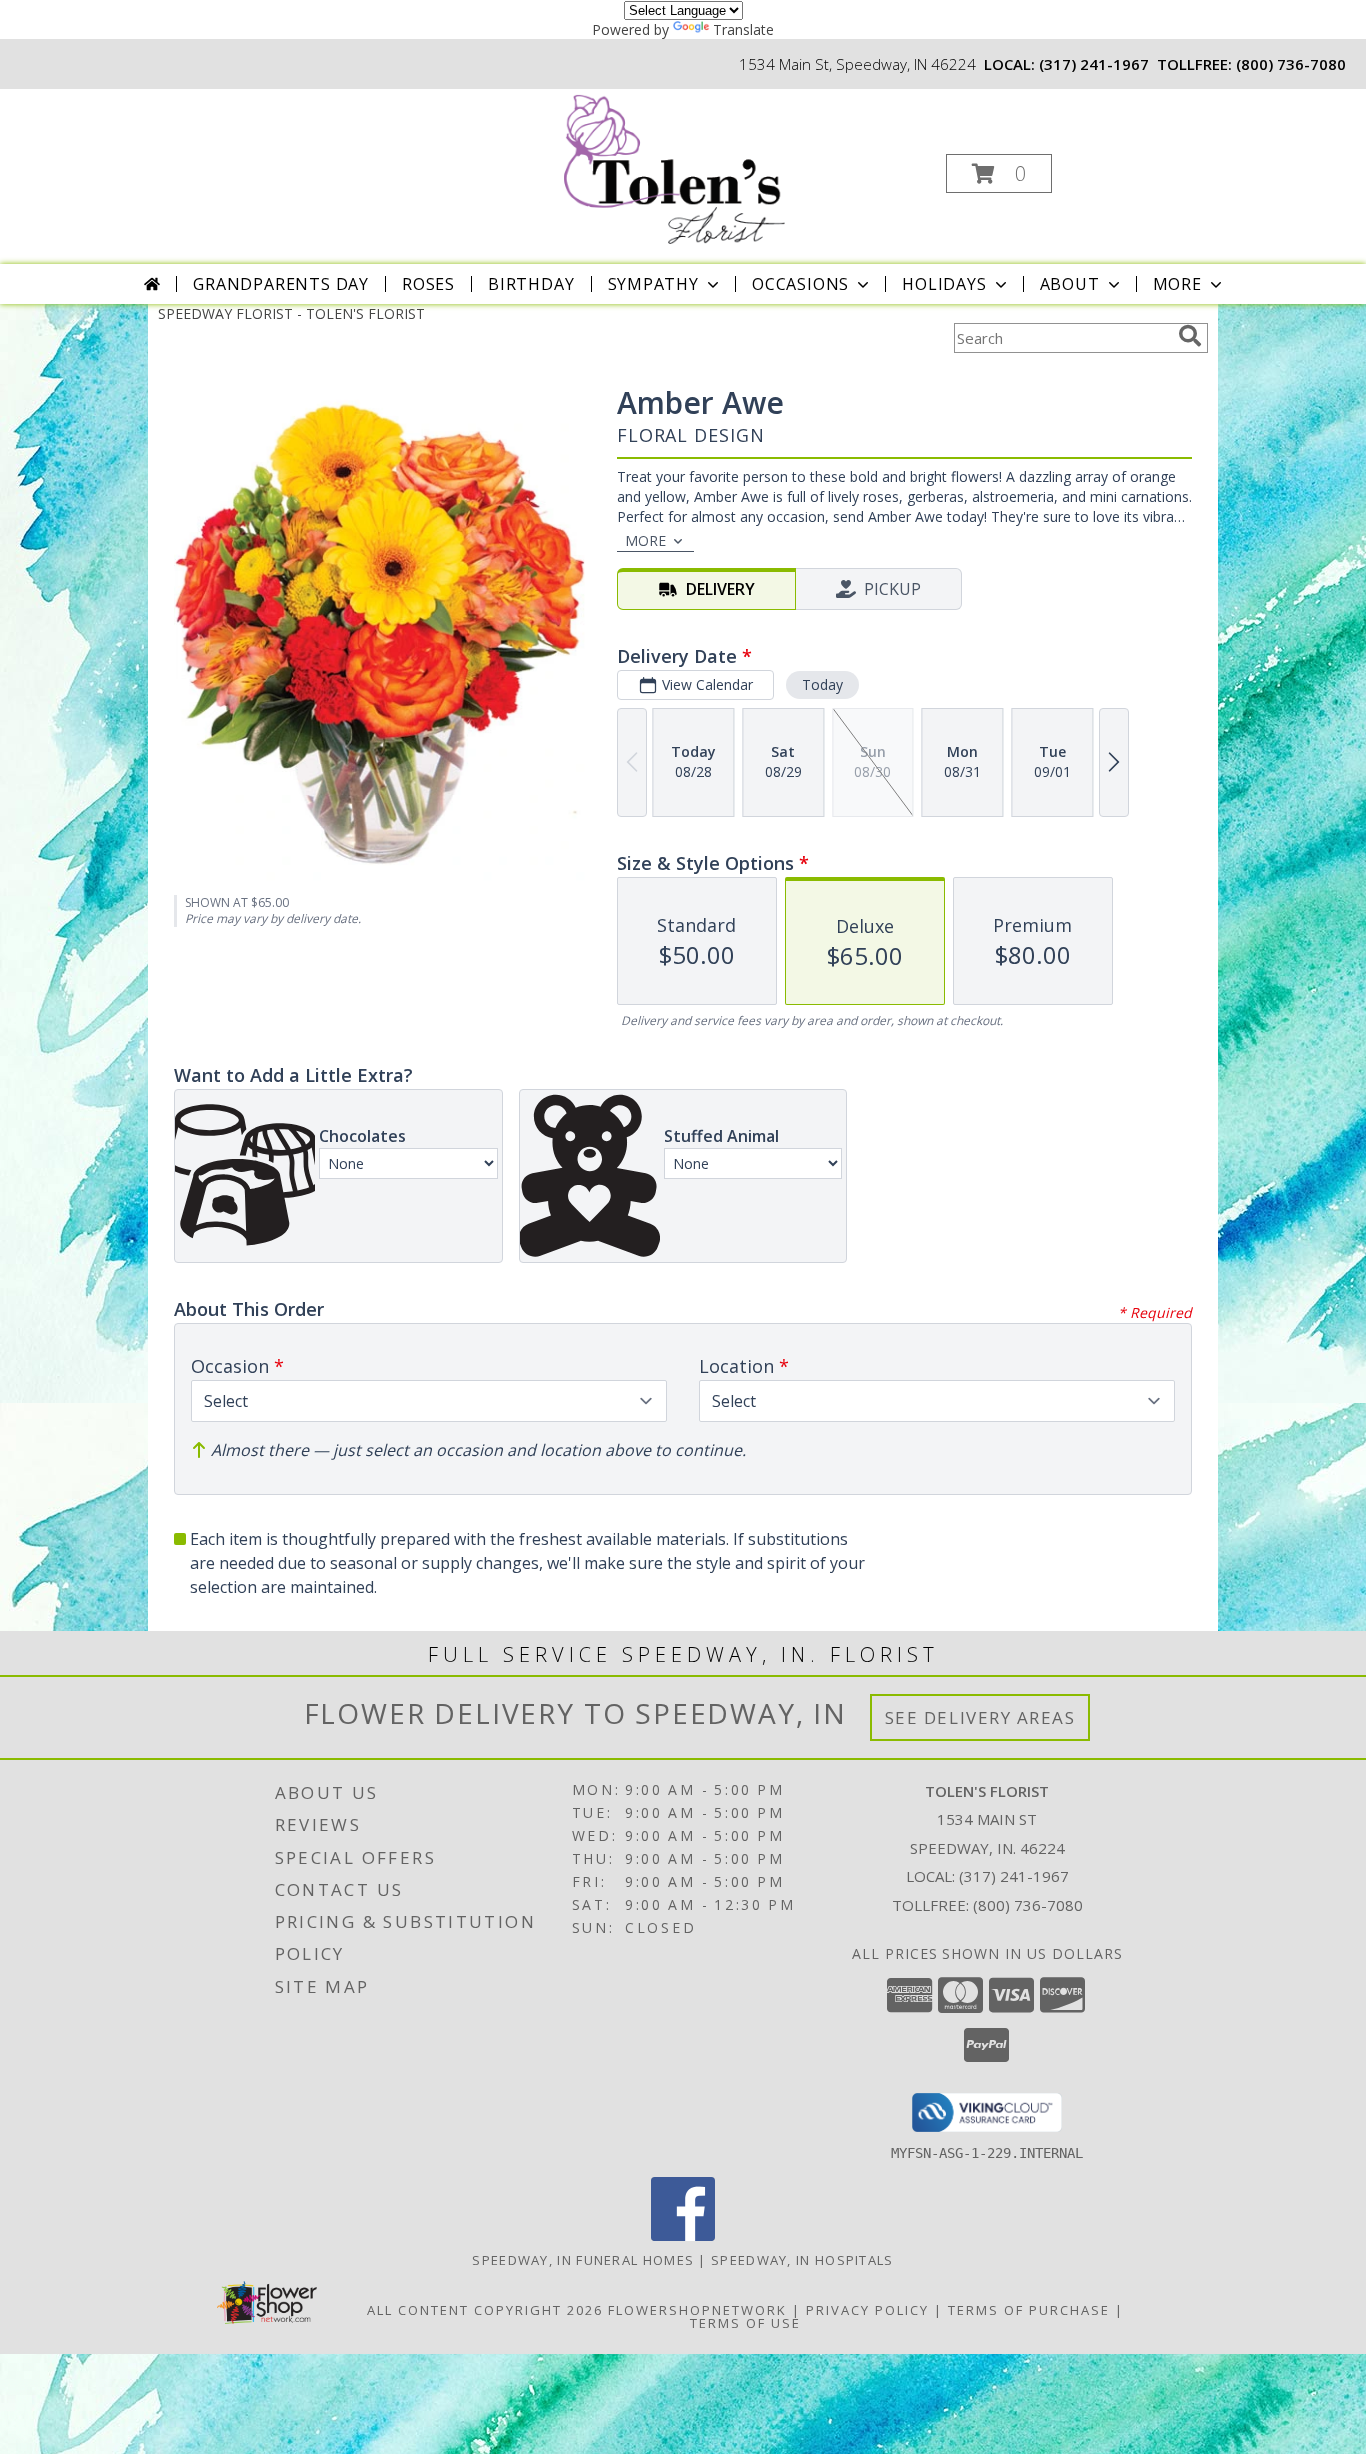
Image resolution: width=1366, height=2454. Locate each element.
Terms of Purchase (1029, 2310)
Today (822, 684)
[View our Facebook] (683, 2235)
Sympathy (653, 284)
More (1177, 284)
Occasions (800, 284)
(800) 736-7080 (1291, 64)
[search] (1190, 336)
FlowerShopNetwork (697, 2310)
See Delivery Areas (980, 1717)
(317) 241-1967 (1094, 64)
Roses (428, 284)
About (1070, 284)
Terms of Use (745, 2323)
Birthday (531, 284)
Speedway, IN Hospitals (802, 2260)
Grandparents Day (281, 284)
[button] (999, 173)
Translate (743, 29)
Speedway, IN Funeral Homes (583, 2260)
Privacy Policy (867, 2310)
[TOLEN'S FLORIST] (681, 167)
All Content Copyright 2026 (485, 2310)
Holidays (944, 284)
